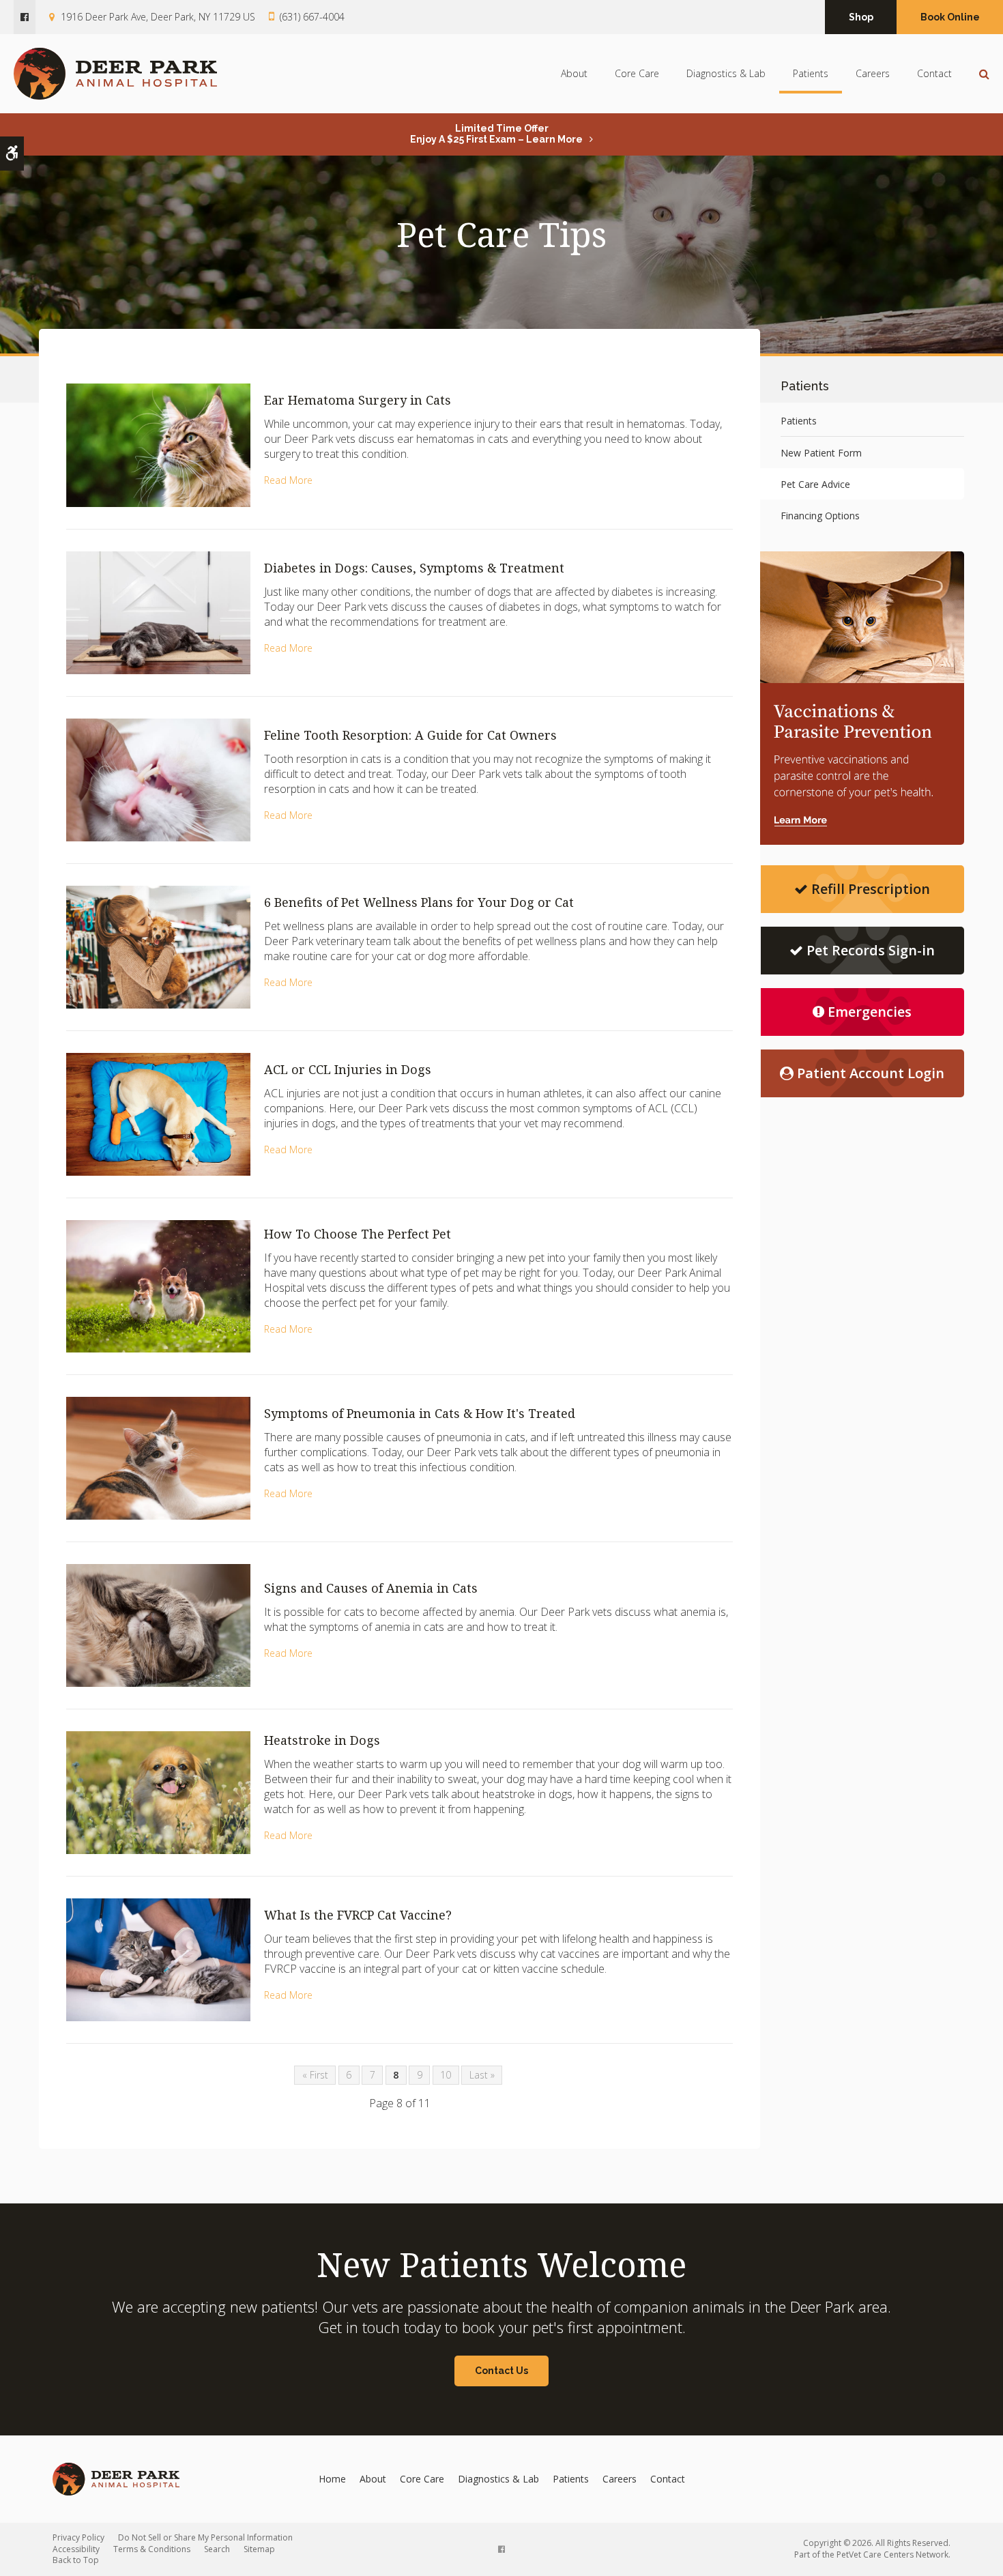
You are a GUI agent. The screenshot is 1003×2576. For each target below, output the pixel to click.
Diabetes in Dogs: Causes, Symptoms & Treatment (414, 568)
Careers (873, 73)
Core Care (637, 73)
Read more (288, 480)
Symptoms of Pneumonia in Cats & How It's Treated (420, 1413)
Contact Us (501, 2371)
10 (446, 2075)
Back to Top (76, 2560)
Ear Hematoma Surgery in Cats (358, 400)
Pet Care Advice (815, 484)
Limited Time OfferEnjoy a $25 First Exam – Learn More (496, 134)
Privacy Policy (78, 2537)
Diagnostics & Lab (726, 73)
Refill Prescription (871, 889)
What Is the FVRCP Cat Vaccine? (358, 1915)
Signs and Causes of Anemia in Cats (371, 1588)
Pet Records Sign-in (871, 950)
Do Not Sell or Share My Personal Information (205, 2537)
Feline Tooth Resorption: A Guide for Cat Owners (410, 735)
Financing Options (820, 516)
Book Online (950, 17)
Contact (934, 73)
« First (315, 2075)
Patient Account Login (871, 1073)
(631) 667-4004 (312, 17)
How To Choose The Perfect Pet (358, 1234)
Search (217, 2549)
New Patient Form (821, 453)
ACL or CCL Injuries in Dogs (348, 1069)
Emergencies (870, 1012)
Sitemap (259, 2549)
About (574, 73)
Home (332, 2479)
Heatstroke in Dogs (322, 1740)
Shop (861, 17)
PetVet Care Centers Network (892, 2555)
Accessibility (76, 2549)
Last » (482, 2075)
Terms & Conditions (152, 2549)
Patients (811, 73)
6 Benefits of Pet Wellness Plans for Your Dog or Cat (419, 902)
